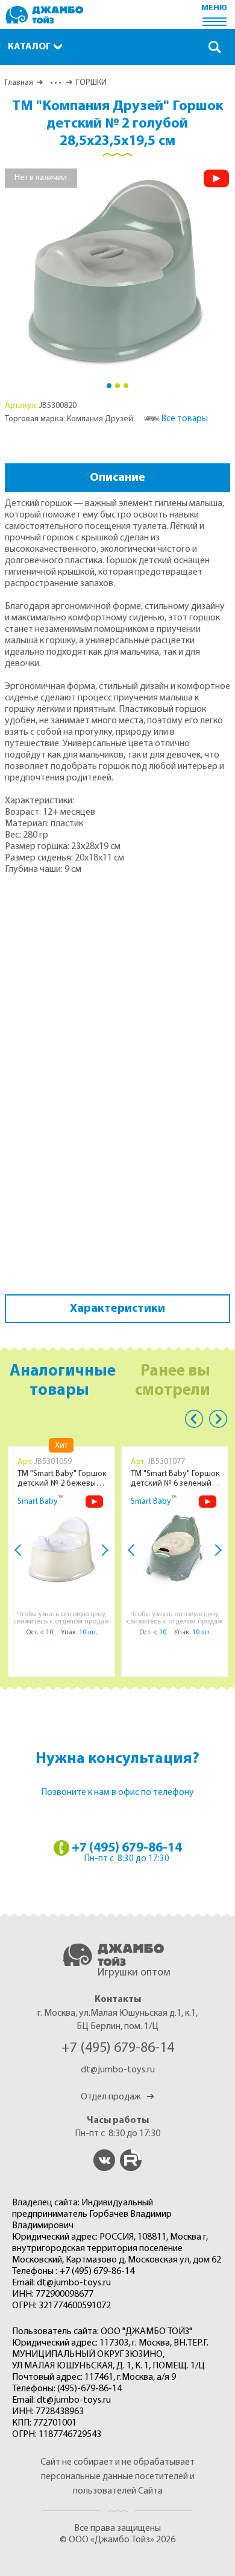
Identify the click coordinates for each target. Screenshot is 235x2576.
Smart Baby (38, 1502)
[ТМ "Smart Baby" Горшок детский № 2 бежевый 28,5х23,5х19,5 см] (61, 1549)
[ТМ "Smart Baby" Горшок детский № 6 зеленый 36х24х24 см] (175, 1549)
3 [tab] (126, 386)
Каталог (29, 47)
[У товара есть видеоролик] (216, 178)
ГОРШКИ (91, 83)
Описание (117, 478)
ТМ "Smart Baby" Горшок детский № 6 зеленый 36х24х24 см (175, 1479)
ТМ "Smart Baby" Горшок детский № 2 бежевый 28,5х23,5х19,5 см (62, 1479)
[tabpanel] (118, 271)
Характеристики (117, 1309)
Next (102, 1550)
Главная (19, 83)
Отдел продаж (117, 2097)
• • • (55, 83)
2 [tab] (117, 386)
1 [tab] (109, 386)
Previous (194, 1419)
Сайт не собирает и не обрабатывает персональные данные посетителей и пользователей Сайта (117, 2477)
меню (214, 8)
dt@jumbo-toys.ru (118, 2070)
